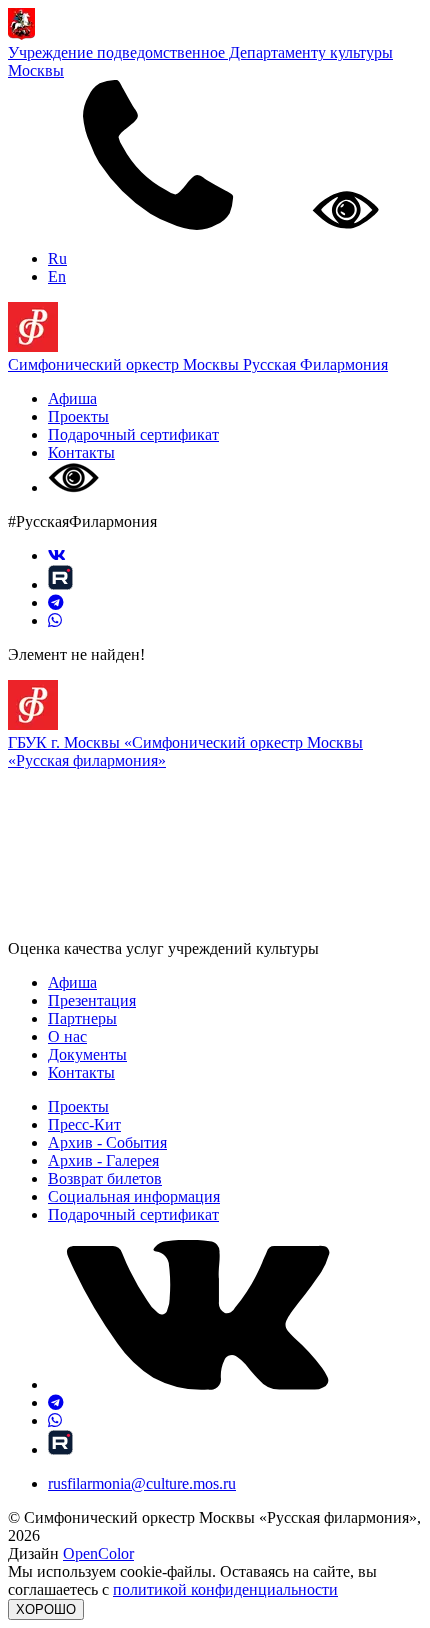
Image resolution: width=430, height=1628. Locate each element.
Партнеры (82, 1018)
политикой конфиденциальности (225, 1589)
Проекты (78, 416)
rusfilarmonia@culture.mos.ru (142, 1483)
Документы (87, 1054)
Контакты (81, 452)
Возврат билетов (105, 1178)
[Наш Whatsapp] (55, 620)
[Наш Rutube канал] (60, 584)
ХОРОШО (46, 1609)
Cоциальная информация (134, 1196)
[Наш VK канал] (57, 555)
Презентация (92, 1000)
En (57, 276)
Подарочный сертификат (133, 434)
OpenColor (98, 1553)
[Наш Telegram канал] (56, 602)
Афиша (72, 398)
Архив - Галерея (103, 1160)
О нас (67, 1036)
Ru (57, 258)
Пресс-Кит (84, 1124)
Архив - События (107, 1142)
